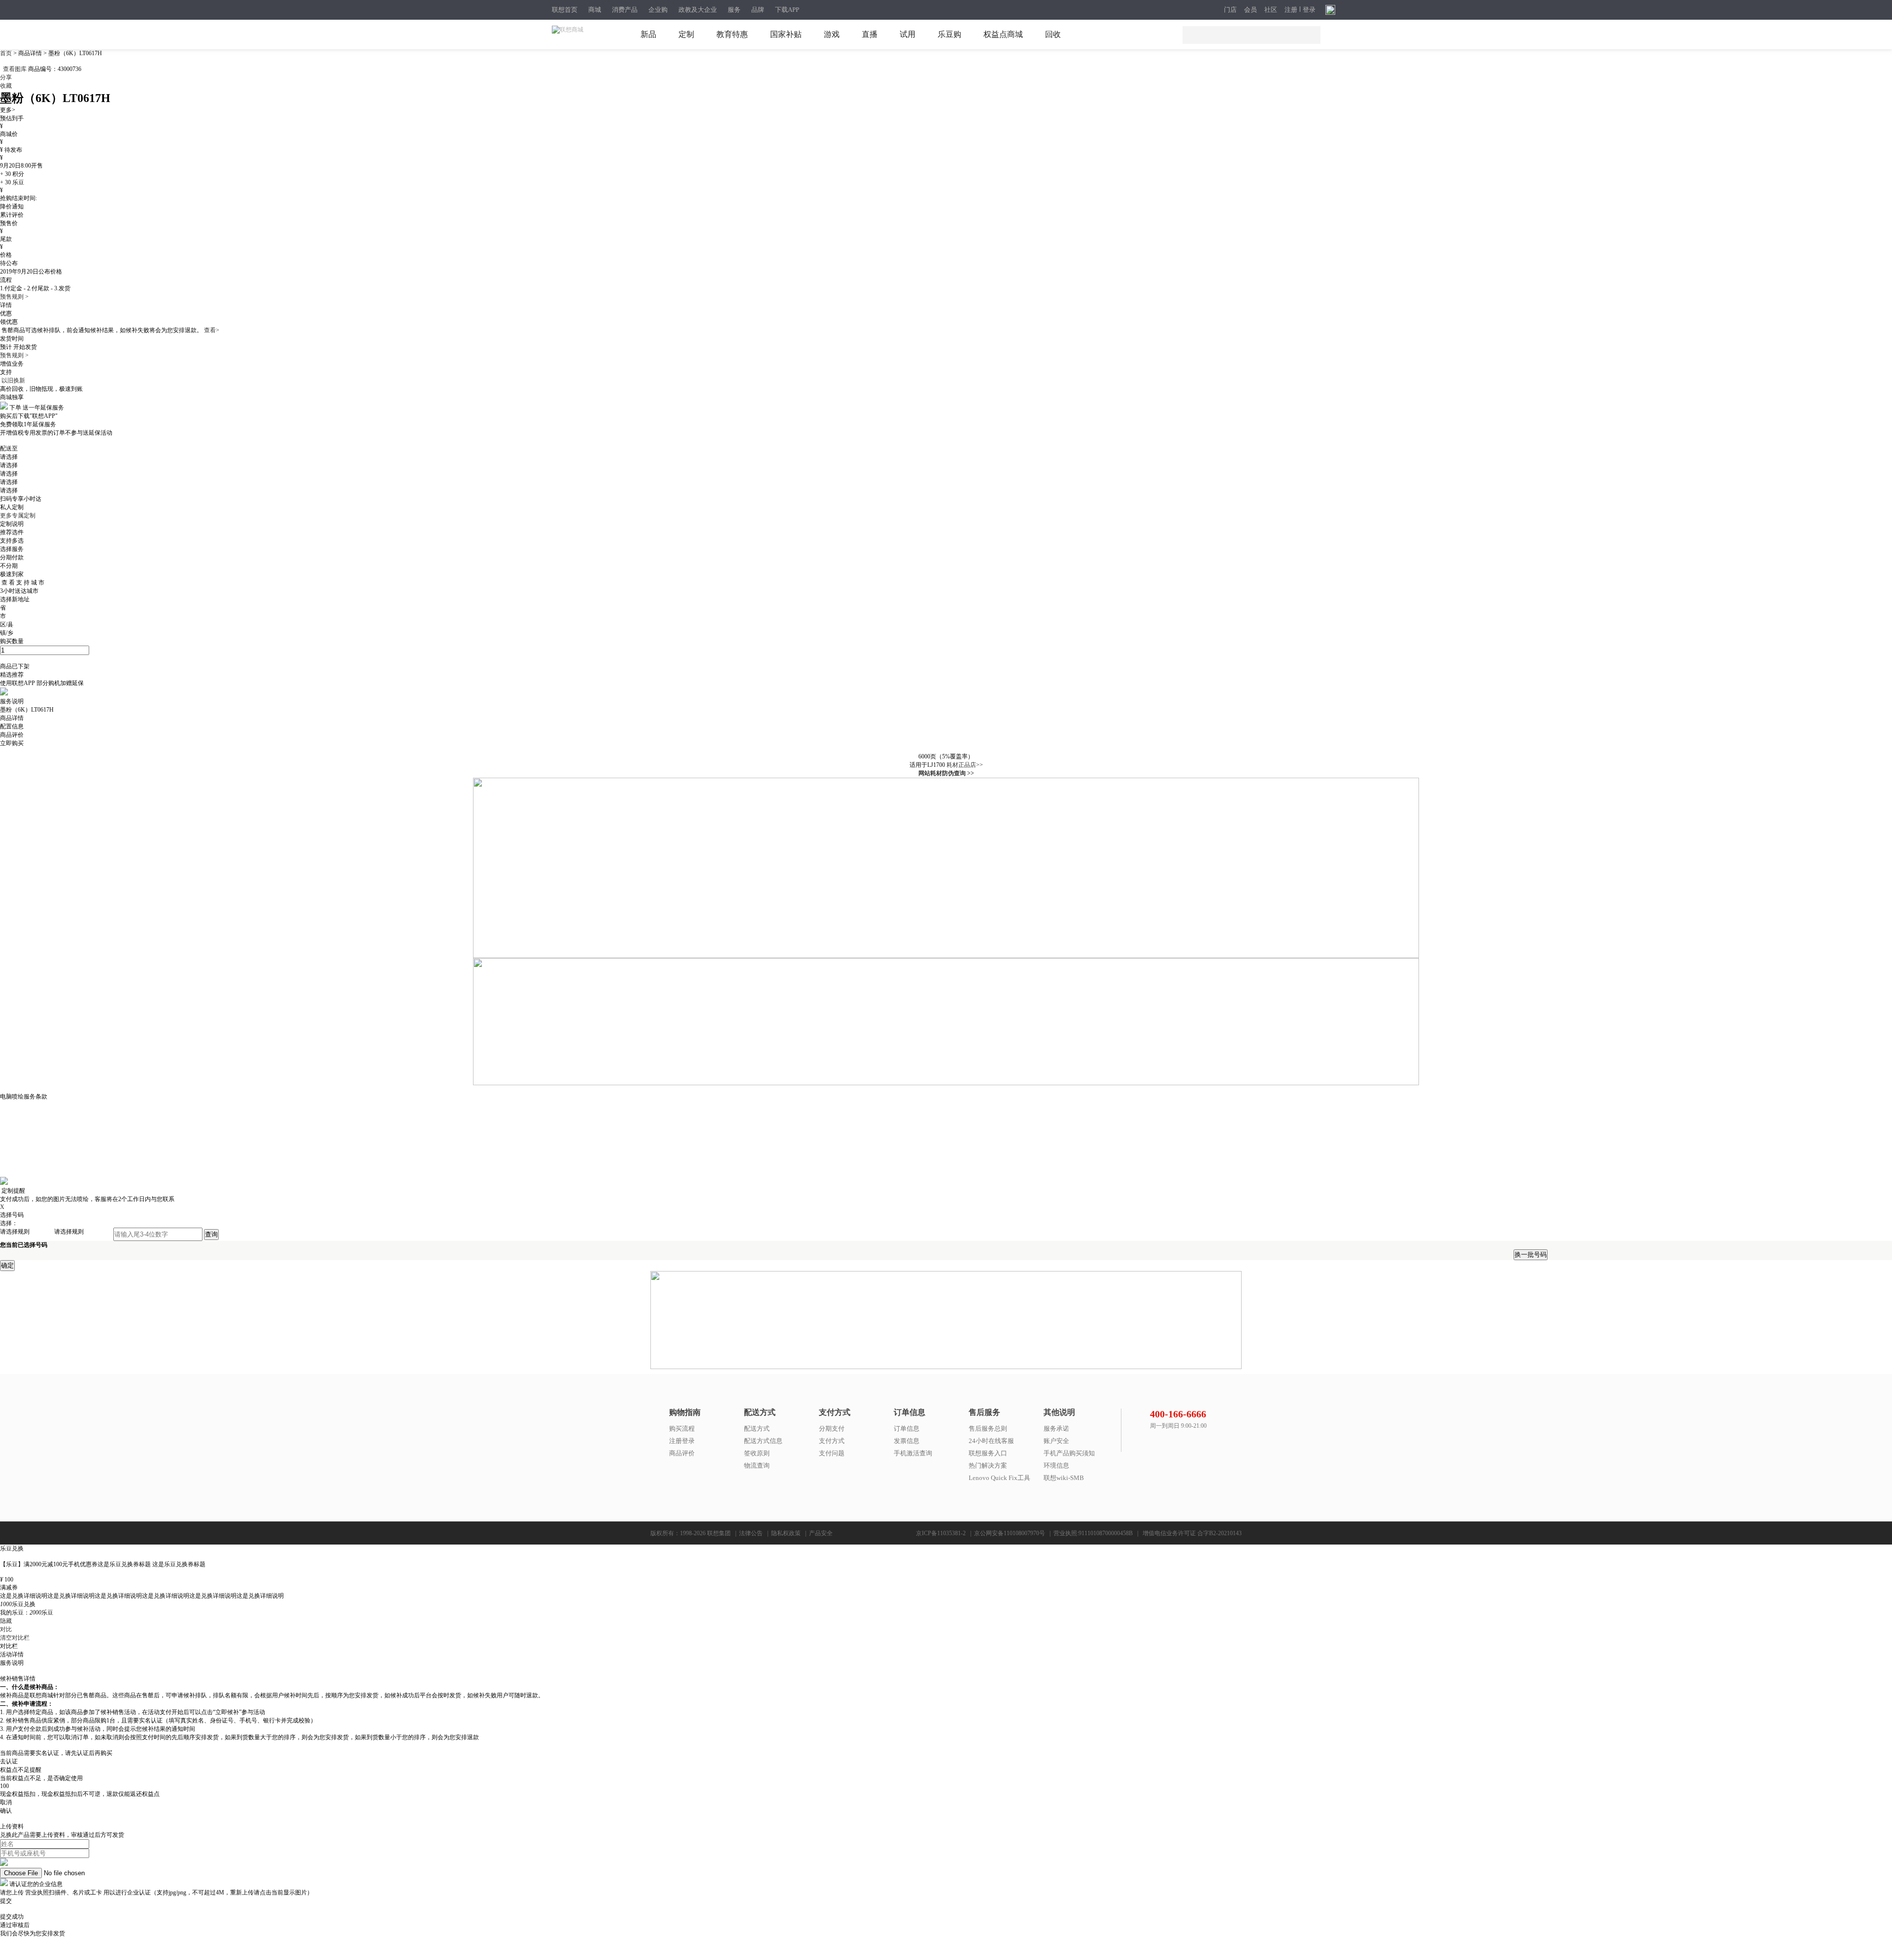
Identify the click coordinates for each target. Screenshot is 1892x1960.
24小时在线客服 (991, 1441)
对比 (6, 1629)
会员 (1250, 10)
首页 (7, 53)
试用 (908, 34)
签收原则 (757, 1453)
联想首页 (565, 10)
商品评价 (682, 1453)
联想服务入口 (988, 1453)
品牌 (758, 10)
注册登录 (682, 1441)
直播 (870, 34)
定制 (686, 34)
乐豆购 (949, 34)
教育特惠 (732, 34)
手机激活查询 (913, 1453)
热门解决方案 (988, 1465)
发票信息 (907, 1441)
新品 (648, 34)
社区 (1271, 10)
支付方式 (832, 1441)
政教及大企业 (698, 10)
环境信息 (1056, 1465)
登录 (1309, 10)
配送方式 (757, 1428)
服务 (734, 10)
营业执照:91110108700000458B (1093, 1533)
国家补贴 (786, 34)
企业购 (658, 10)
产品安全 (821, 1533)
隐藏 (6, 1621)
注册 (1291, 10)
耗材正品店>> (965, 765)
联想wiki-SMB (1064, 1478)
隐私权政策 (786, 1533)
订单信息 (907, 1428)
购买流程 (682, 1428)
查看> (212, 330)
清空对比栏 (15, 1638)
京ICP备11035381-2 (941, 1533)
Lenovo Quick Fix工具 (999, 1478)
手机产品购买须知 (1069, 1453)
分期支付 (832, 1428)
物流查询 (757, 1465)
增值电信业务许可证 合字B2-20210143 (1192, 1533)
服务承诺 (1056, 1428)
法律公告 (751, 1533)
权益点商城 (1003, 34)
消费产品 (625, 10)
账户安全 (1056, 1441)
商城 (595, 10)
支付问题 (832, 1453)
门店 (1230, 10)
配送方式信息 (763, 1441)
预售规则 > (14, 297)
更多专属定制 (18, 516)
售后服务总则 (988, 1428)
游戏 (832, 34)
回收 (1053, 34)
